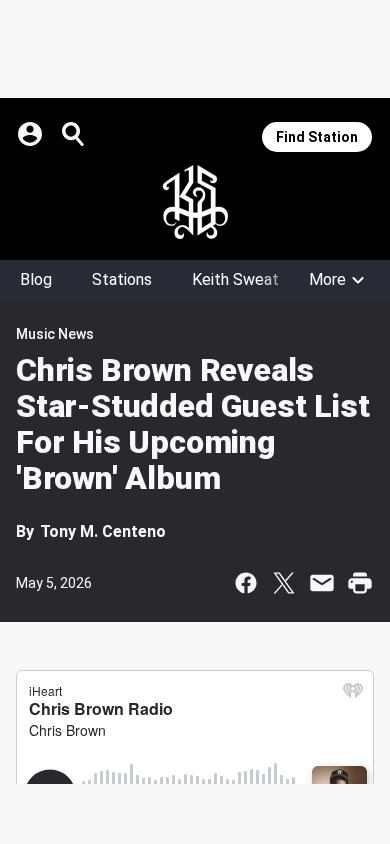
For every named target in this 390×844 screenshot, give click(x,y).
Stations (122, 279)
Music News (55, 334)
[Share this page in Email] (322, 583)
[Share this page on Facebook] (246, 583)
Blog (36, 279)
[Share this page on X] (284, 583)
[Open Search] (74, 134)
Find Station (317, 137)
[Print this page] (360, 583)
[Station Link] (195, 202)
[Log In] (32, 134)
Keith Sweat (235, 279)
